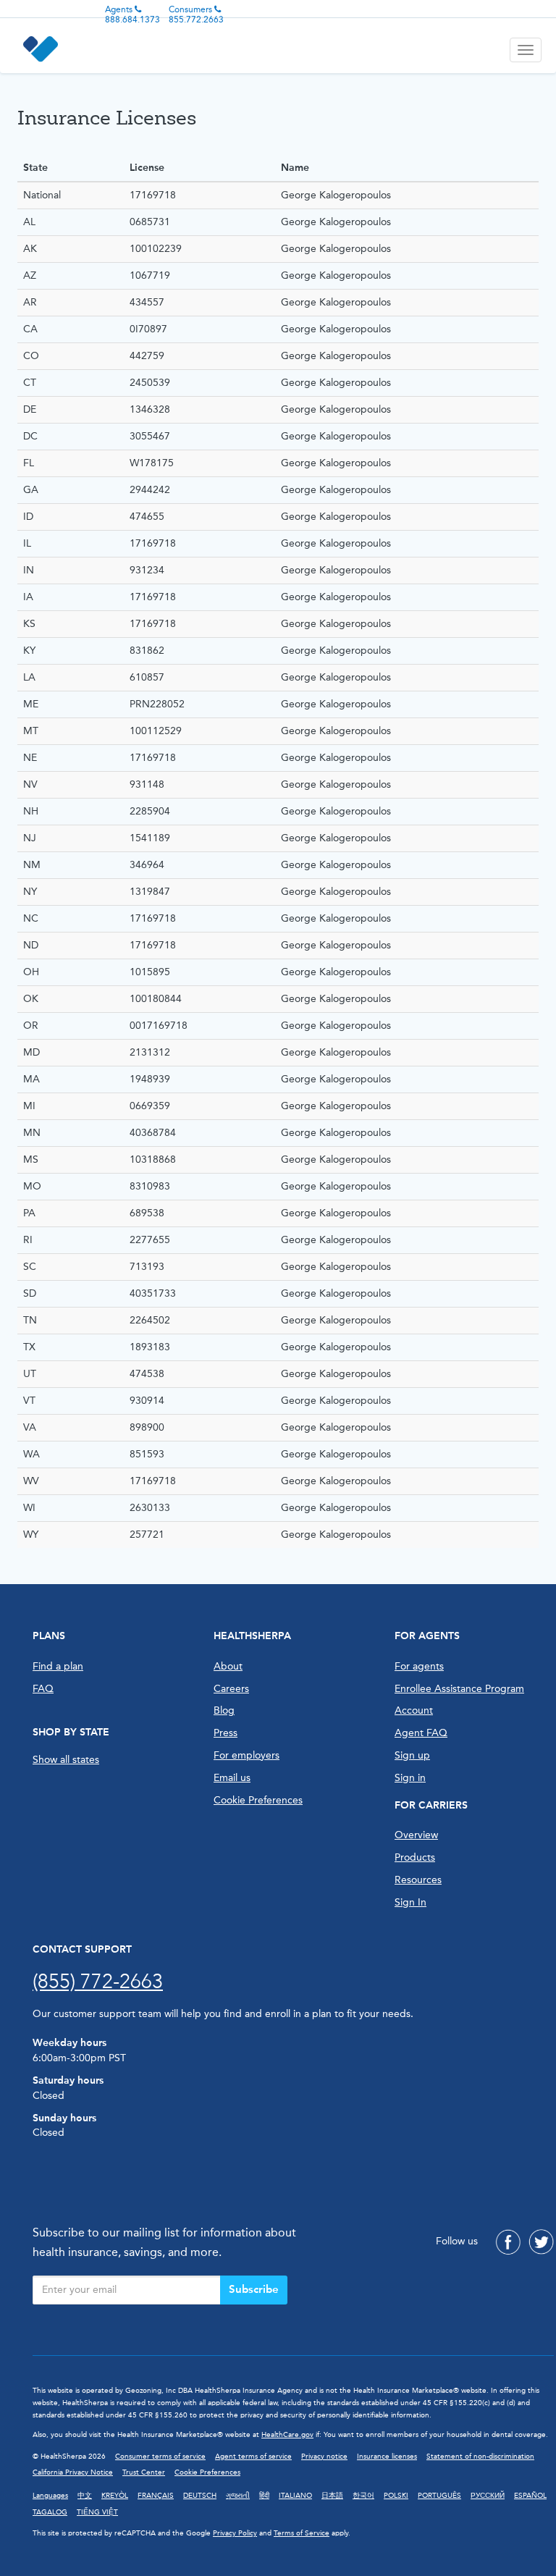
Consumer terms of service (160, 2457)
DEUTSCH (200, 2496)
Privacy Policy (235, 2533)
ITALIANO (295, 2496)
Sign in (410, 1778)
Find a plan (58, 1666)
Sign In (410, 1902)
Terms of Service (302, 2533)
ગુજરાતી (238, 2496)
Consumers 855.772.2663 (196, 14)
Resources (418, 1880)
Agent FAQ (421, 1733)
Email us (232, 1778)
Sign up (412, 1755)
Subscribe (254, 2289)
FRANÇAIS (156, 2496)
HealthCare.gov (287, 2435)
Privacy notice (324, 2457)
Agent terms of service (253, 2457)
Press (226, 1733)
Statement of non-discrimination (480, 2457)
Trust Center (144, 2472)
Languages (50, 2496)
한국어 (363, 2496)
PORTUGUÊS (439, 2496)
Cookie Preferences (258, 1800)
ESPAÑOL (530, 2496)
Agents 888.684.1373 (132, 14)
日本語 (332, 2496)
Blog (224, 1710)
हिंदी (264, 2496)
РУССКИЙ (488, 2496)
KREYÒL (115, 2496)
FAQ (43, 1689)
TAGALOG (50, 2512)
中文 (85, 2496)
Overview (416, 1835)
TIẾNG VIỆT (97, 2512)
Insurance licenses (387, 2457)
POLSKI (396, 2496)
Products (415, 1857)
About (228, 1666)
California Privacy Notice (73, 2472)
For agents (419, 1666)
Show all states (66, 1760)
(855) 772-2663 (98, 1981)
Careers (231, 1689)
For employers (247, 1755)
